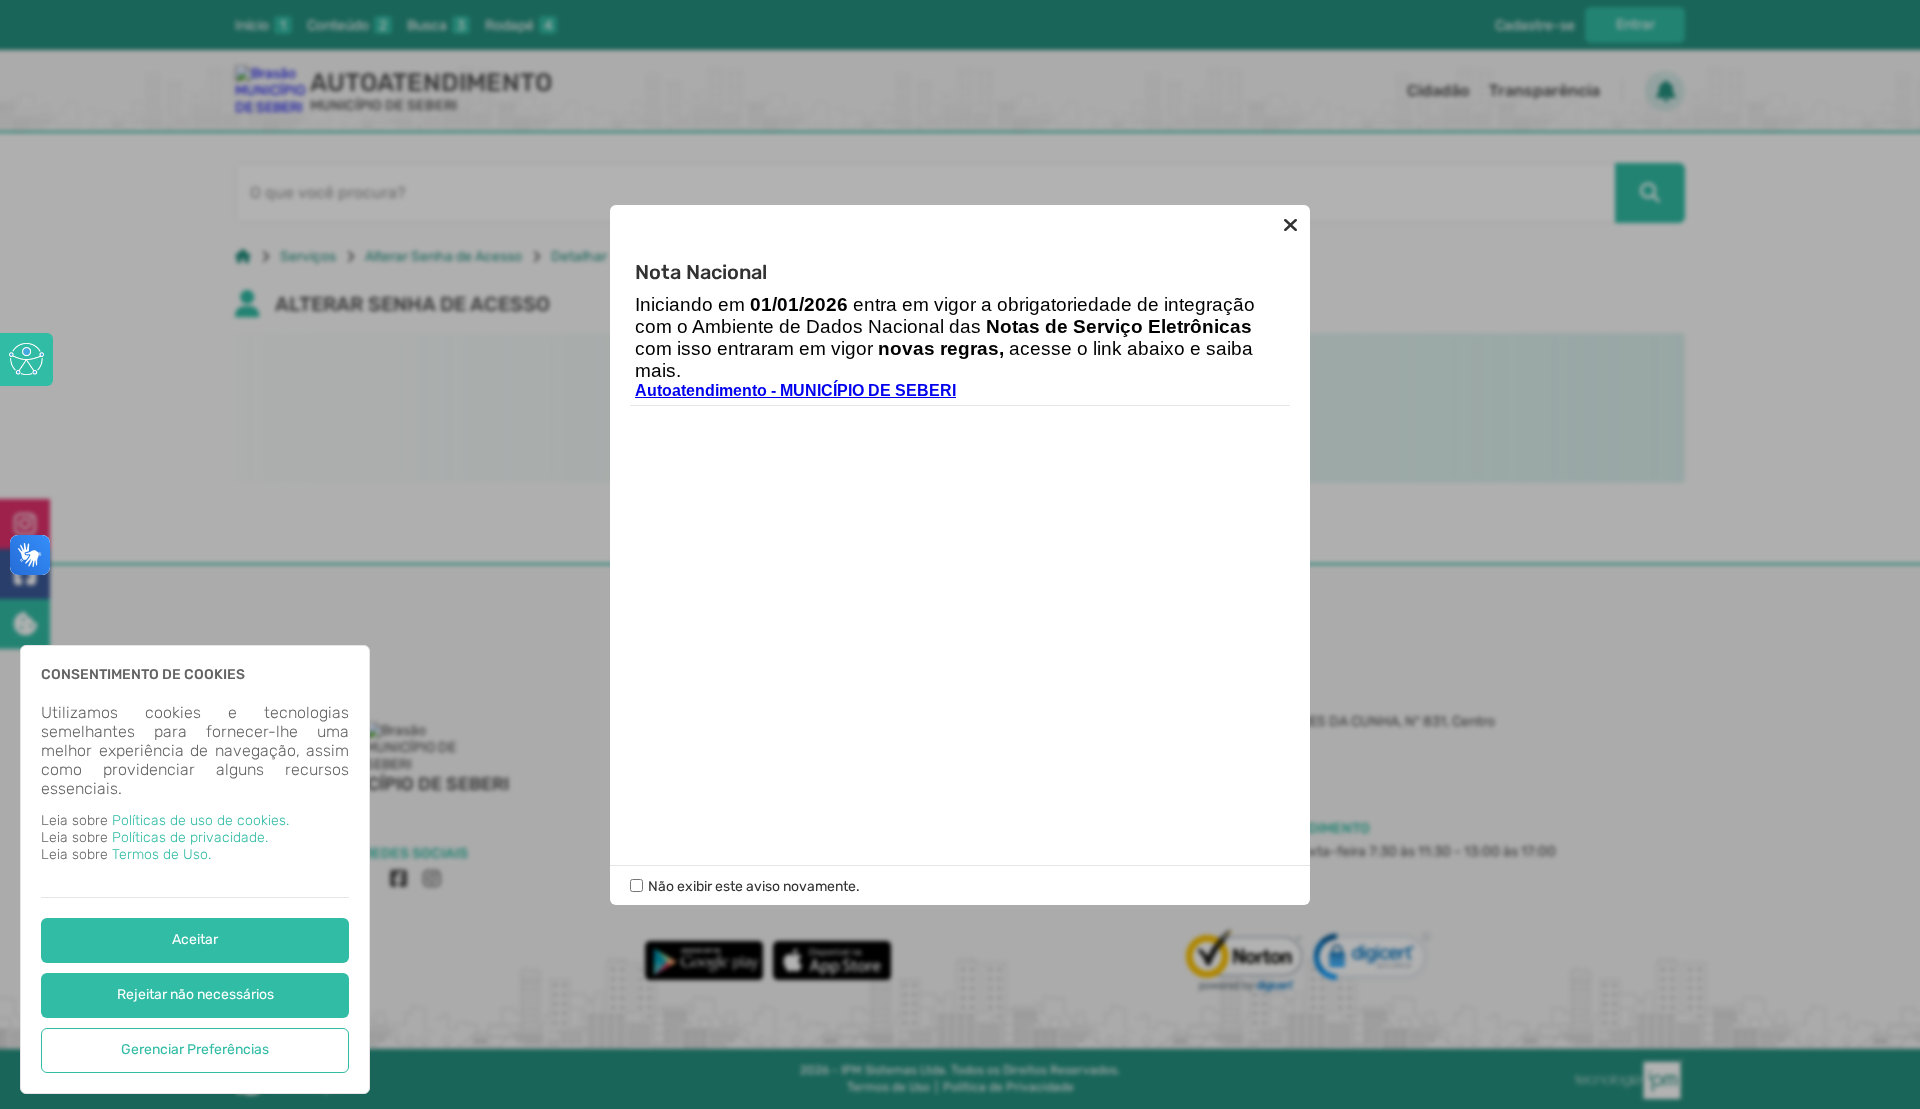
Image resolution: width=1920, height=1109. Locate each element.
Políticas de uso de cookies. (200, 820)
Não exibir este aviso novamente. (754, 886)
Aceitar (195, 939)
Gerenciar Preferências (195, 1049)
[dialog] (195, 869)
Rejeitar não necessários (195, 994)
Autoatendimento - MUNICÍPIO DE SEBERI (795, 390)
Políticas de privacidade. (190, 837)
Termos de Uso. (161, 854)
